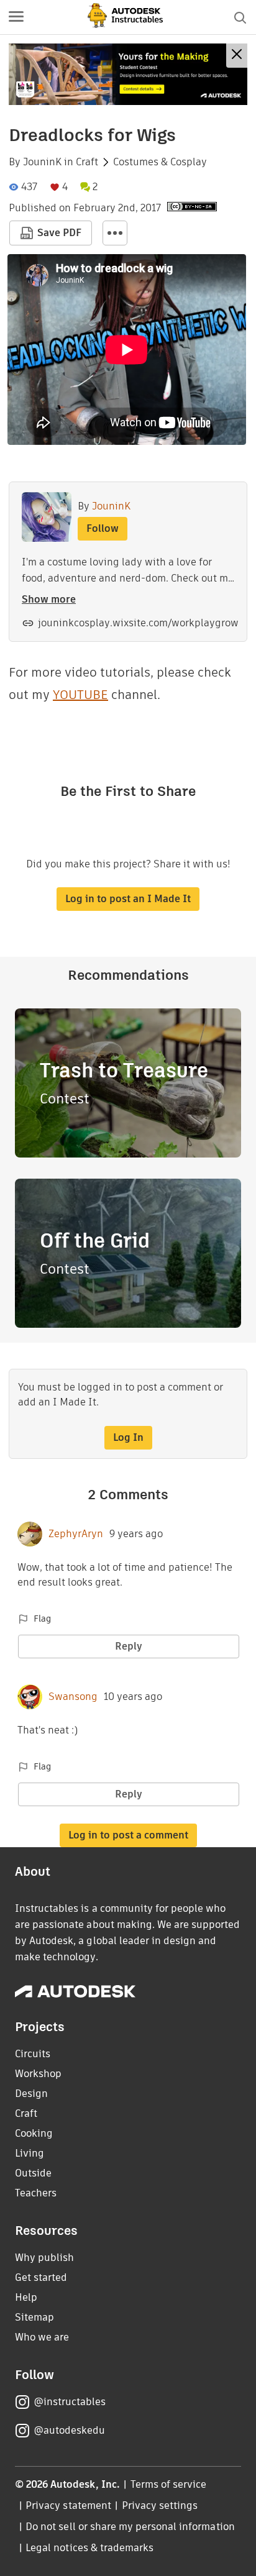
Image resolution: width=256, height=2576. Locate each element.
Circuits (33, 2054)
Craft (87, 162)
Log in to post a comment (128, 1835)
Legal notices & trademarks (89, 2548)
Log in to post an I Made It (128, 899)
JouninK (42, 162)
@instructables (70, 2402)
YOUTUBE (80, 695)
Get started (41, 2277)
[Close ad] (237, 56)
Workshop (38, 2074)
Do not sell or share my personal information (130, 2527)
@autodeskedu (69, 2430)
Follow (103, 528)
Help (26, 2297)
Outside (33, 2173)
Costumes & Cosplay (160, 162)
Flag (42, 1619)
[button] (16, 17)
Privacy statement (68, 2505)
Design (31, 2094)
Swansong (73, 1697)
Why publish (44, 2258)
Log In (128, 1437)
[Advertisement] (128, 74)
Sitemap (34, 2317)
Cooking (34, 2133)
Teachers (36, 2193)
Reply (129, 1646)
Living (30, 2153)
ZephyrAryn (76, 1534)
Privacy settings (160, 2505)
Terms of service (169, 2484)
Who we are (42, 2337)
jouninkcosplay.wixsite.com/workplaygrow (138, 623)
